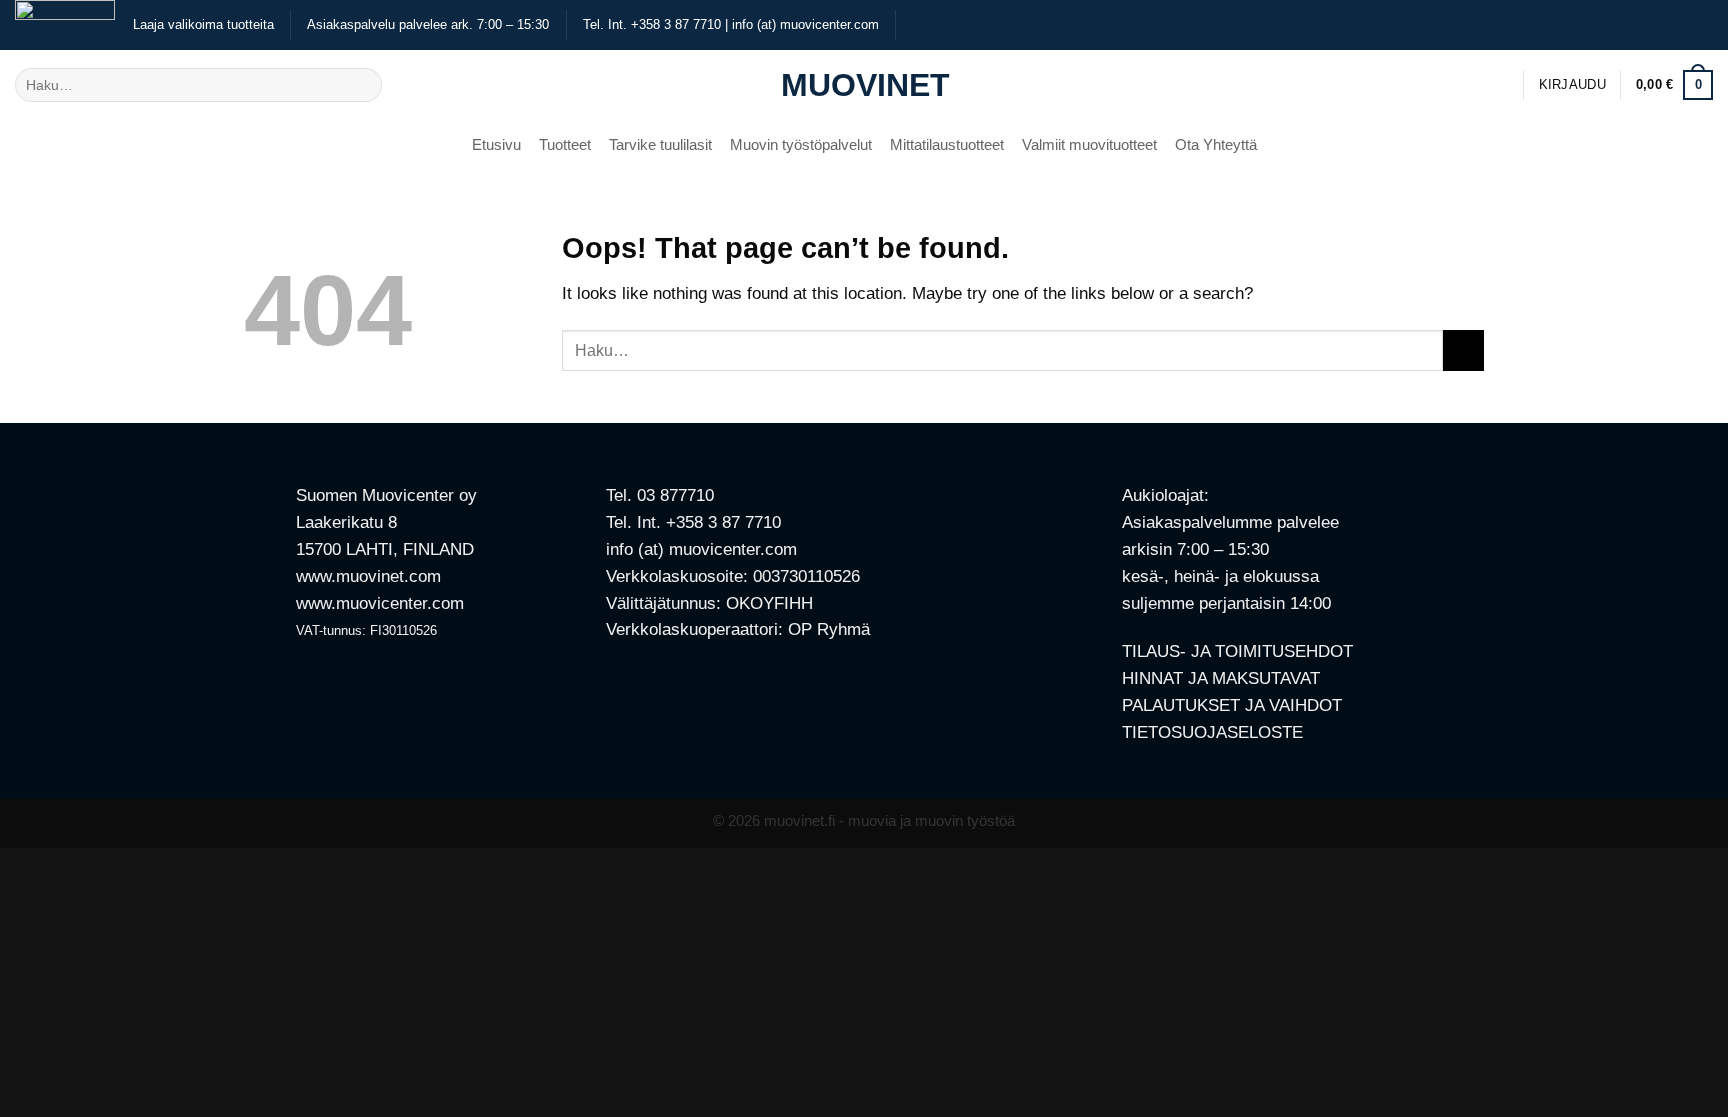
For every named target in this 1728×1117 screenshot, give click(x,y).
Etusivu (496, 144)
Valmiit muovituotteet (1089, 144)
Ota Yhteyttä (1216, 144)
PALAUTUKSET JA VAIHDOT (1232, 705)
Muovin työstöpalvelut (801, 144)
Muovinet (864, 85)
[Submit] (361, 84)
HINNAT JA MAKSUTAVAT (1221, 678)
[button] (1572, 85)
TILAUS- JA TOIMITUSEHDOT (1237, 651)
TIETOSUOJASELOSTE (1212, 732)
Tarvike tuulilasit (660, 144)
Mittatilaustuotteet (947, 144)
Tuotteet (565, 144)
